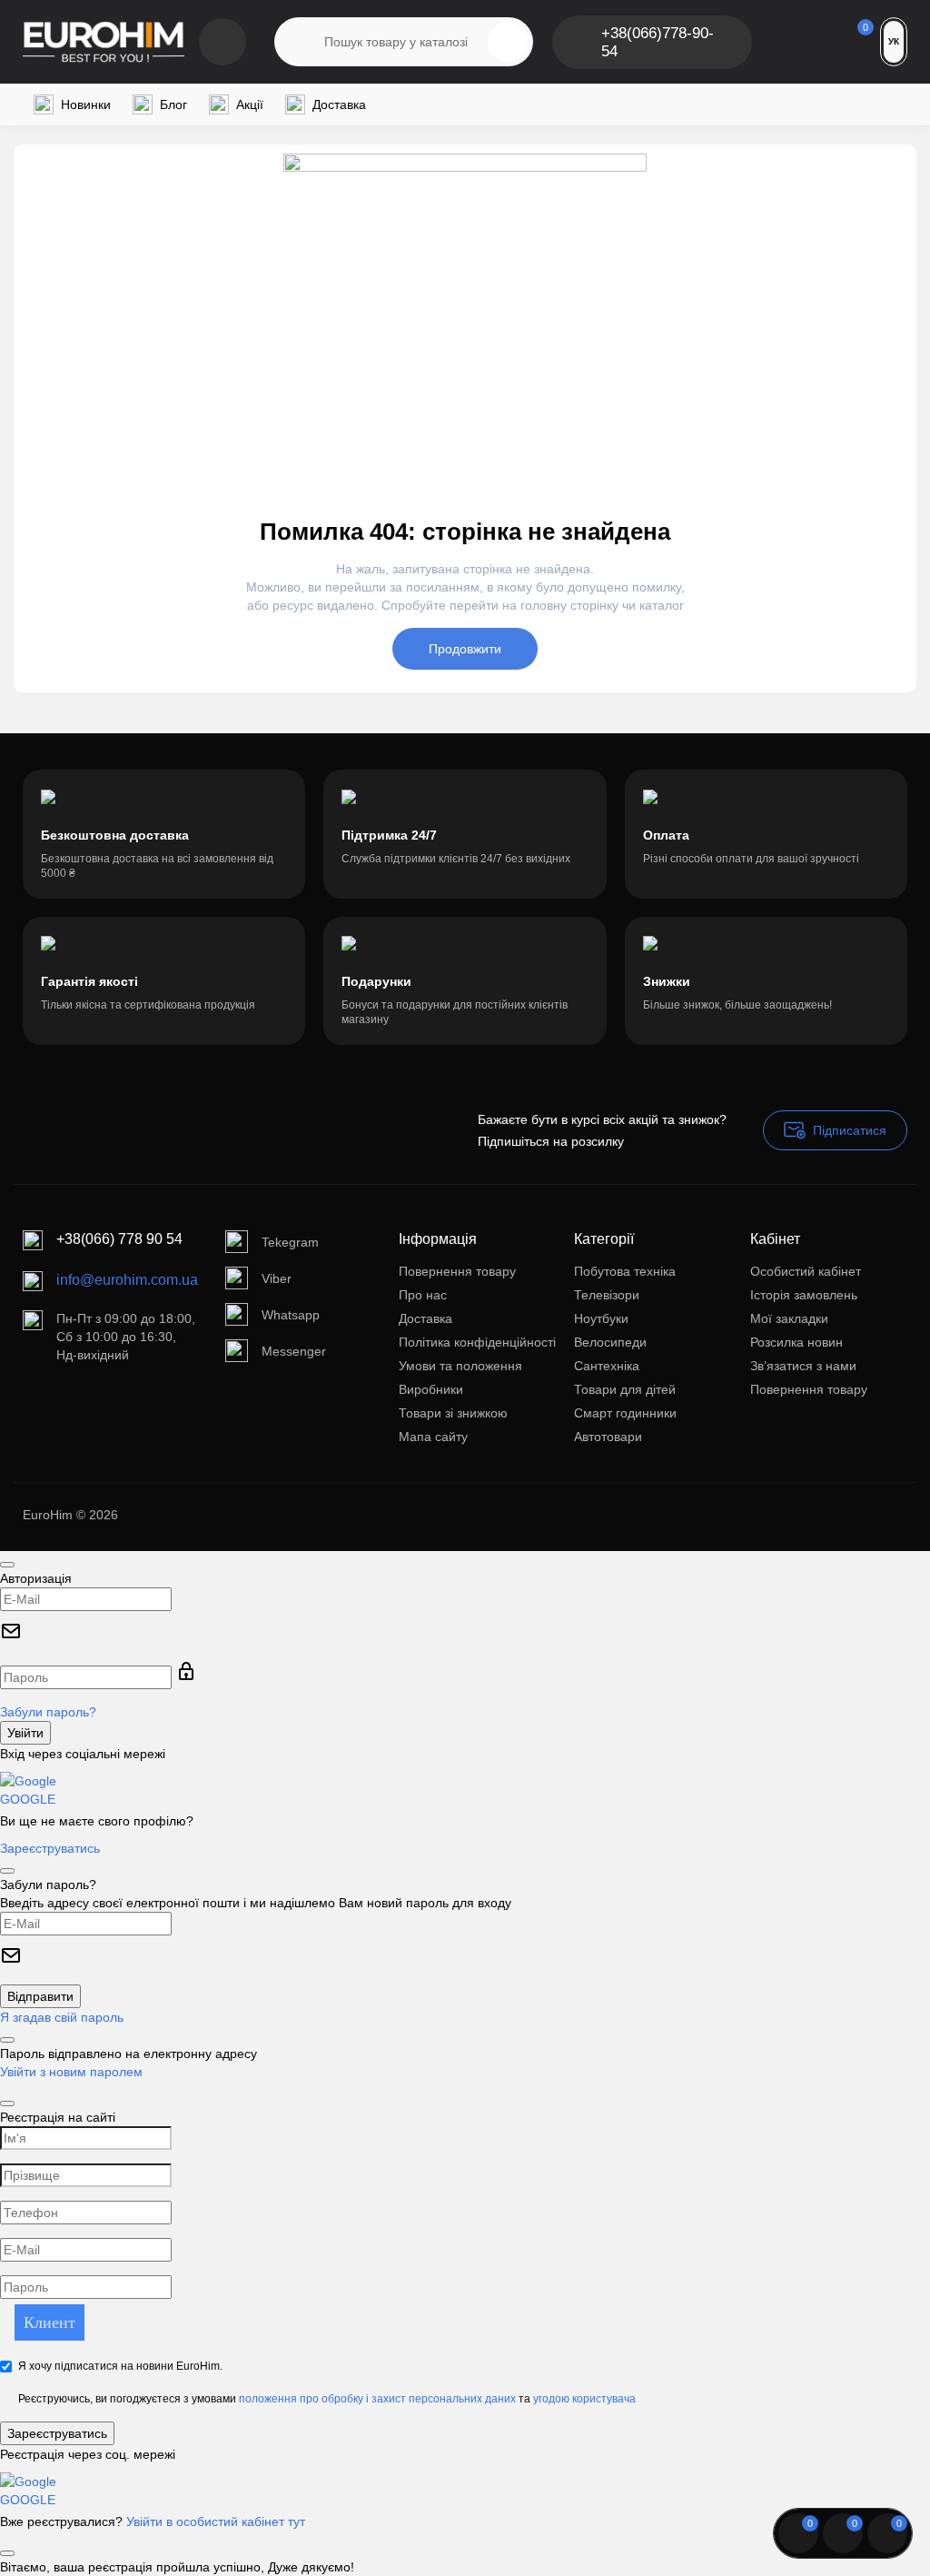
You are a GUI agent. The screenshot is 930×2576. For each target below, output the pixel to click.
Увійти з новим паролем (71, 2072)
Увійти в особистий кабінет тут (216, 2521)
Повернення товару (457, 1271)
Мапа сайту (433, 1437)
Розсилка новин (796, 1342)
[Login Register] (787, 42)
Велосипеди (610, 1342)
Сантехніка (607, 1366)
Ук (894, 41)
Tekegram (290, 1242)
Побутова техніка (625, 1271)
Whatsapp (291, 1315)
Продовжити (465, 649)
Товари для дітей (625, 1389)
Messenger (294, 1351)
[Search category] (300, 42)
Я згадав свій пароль (62, 2017)
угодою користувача (584, 2399)
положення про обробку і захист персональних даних (377, 2399)
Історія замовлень (804, 1295)
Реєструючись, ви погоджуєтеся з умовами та (327, 2399)
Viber (277, 1278)
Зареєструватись (50, 1848)
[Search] (508, 42)
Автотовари (608, 1437)
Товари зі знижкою (453, 1413)
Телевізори (607, 1295)
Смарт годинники (625, 1413)
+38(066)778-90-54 (658, 42)
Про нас (423, 1295)
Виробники (431, 1389)
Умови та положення (460, 1366)
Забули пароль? (48, 1712)
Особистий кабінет (806, 1271)
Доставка (425, 1318)
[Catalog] (223, 42)
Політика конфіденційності (477, 1342)
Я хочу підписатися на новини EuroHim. (120, 2366)
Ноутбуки (601, 1318)
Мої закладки (789, 1318)
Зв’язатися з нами (803, 1366)
